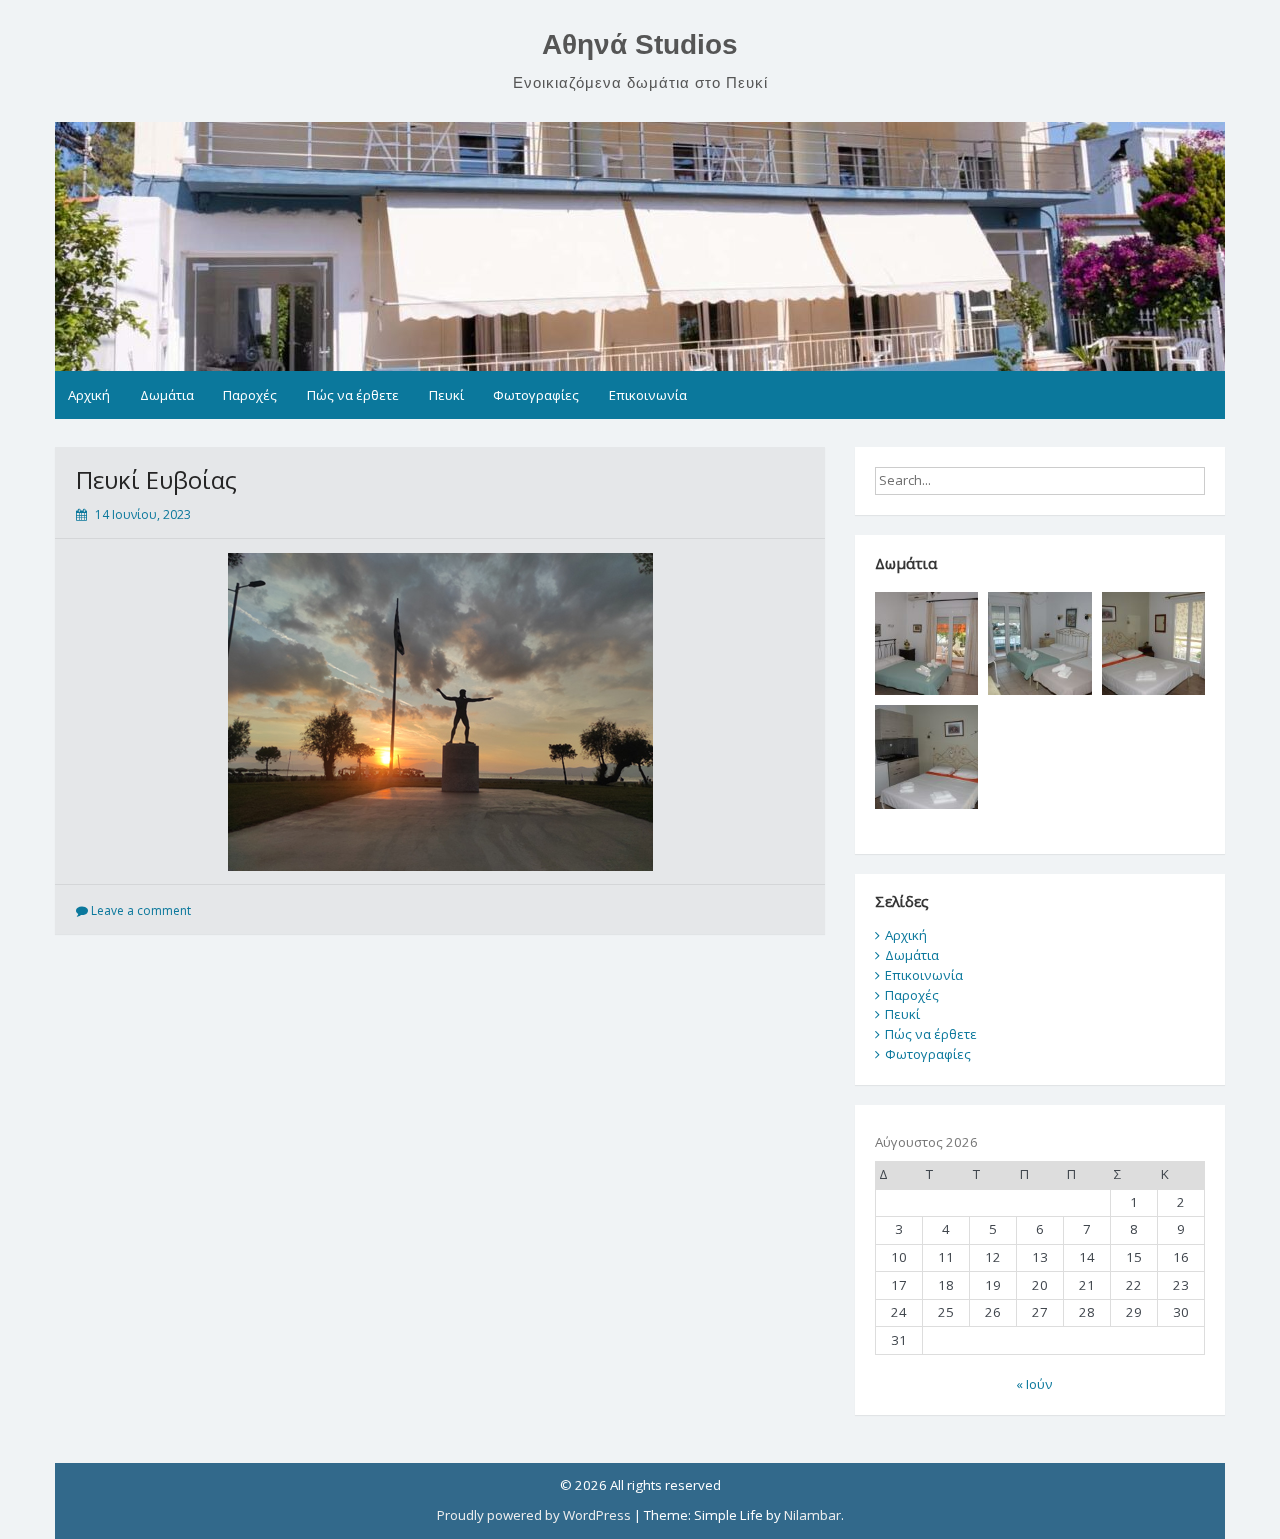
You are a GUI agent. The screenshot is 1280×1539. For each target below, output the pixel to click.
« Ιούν (1034, 1384)
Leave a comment (141, 910)
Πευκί (446, 395)
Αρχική (89, 395)
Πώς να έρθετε (353, 395)
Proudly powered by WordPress (534, 1515)
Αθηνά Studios (640, 44)
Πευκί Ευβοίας (156, 479)
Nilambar (812, 1515)
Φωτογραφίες (536, 395)
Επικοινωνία (648, 395)
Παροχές (250, 395)
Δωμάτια (167, 395)
